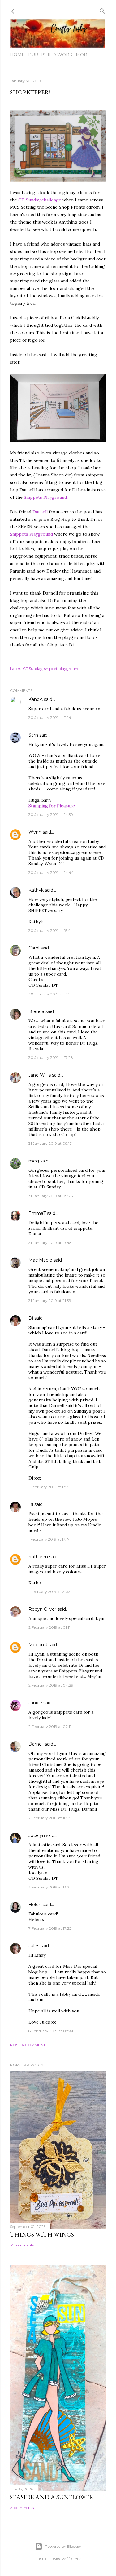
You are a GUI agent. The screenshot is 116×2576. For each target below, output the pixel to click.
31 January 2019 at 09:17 (50, 1143)
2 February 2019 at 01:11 (49, 1627)
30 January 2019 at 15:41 (50, 930)
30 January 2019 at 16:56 (50, 994)
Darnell (40, 512)
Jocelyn (37, 1835)
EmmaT (37, 1213)
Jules (34, 1946)
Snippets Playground (32, 534)
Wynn (35, 832)
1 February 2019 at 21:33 (49, 1592)
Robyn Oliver (42, 1609)
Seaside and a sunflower (52, 2497)
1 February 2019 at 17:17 (49, 1539)
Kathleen (38, 1557)
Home (17, 55)
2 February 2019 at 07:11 (50, 1726)
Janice (35, 1703)
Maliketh (75, 2558)
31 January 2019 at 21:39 (50, 1301)
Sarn (33, 735)
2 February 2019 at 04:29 (51, 1685)
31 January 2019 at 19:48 (50, 1243)
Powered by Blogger (63, 2546)
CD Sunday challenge (40, 200)
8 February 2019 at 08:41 (51, 2031)
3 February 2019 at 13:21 (49, 1887)
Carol (34, 948)
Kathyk (36, 890)
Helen (35, 1905)
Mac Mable (40, 1260)
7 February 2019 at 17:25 (50, 1928)
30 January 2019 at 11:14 (50, 717)
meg (34, 1161)
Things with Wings (42, 2234)
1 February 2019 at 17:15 (49, 1487)
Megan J (38, 1645)
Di (31, 1318)
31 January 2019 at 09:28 (51, 1196)
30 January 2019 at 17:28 (51, 1058)
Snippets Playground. (46, 497)
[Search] (102, 10)
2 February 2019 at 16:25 (50, 1818)
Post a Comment (28, 2045)
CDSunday (33, 668)
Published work (50, 55)
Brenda (36, 1011)
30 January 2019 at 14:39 (51, 814)
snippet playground (62, 668)
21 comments (22, 2508)
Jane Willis (40, 1075)
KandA (36, 699)
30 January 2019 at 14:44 (51, 872)
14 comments (22, 2245)
